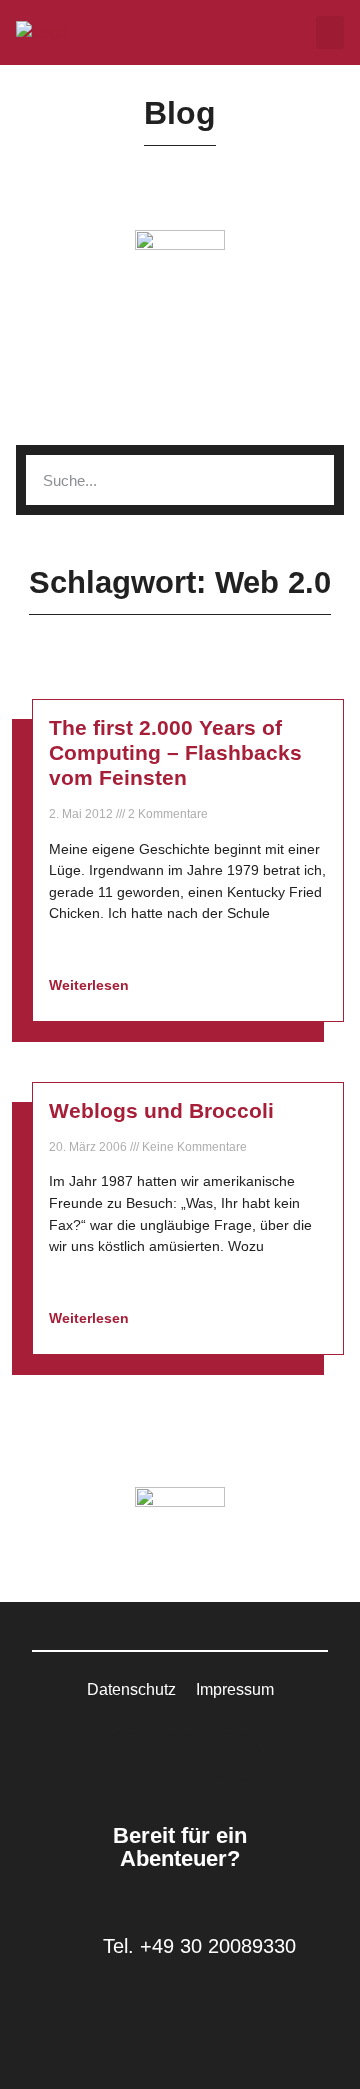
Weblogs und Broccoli (161, 1110)
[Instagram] (180, 1757)
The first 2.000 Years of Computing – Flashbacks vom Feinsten (175, 752)
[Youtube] (235, 1757)
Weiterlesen (91, 985)
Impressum (235, 1689)
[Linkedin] (125, 1757)
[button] (330, 32)
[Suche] (309, 480)
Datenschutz (131, 1689)
